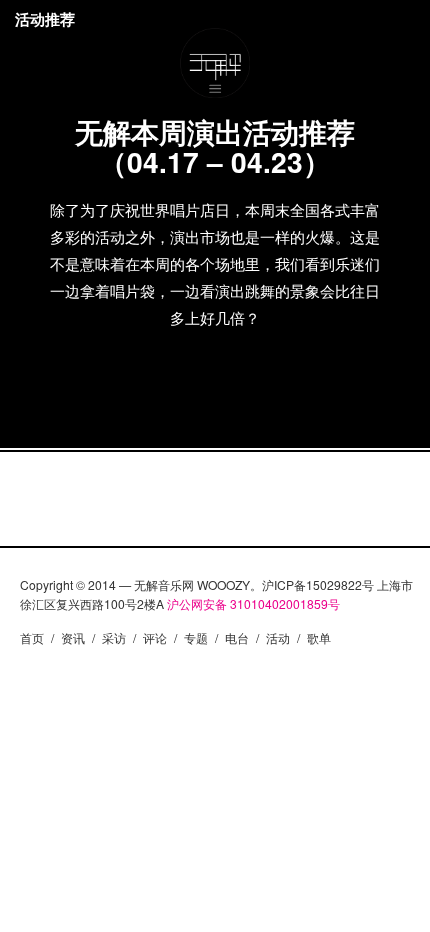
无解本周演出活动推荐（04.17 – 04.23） (215, 146)
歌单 (319, 637)
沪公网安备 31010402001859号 (253, 603)
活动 (278, 637)
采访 (114, 637)
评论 (155, 637)
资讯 (73, 637)
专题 (196, 637)
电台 (237, 637)
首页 (32, 637)
